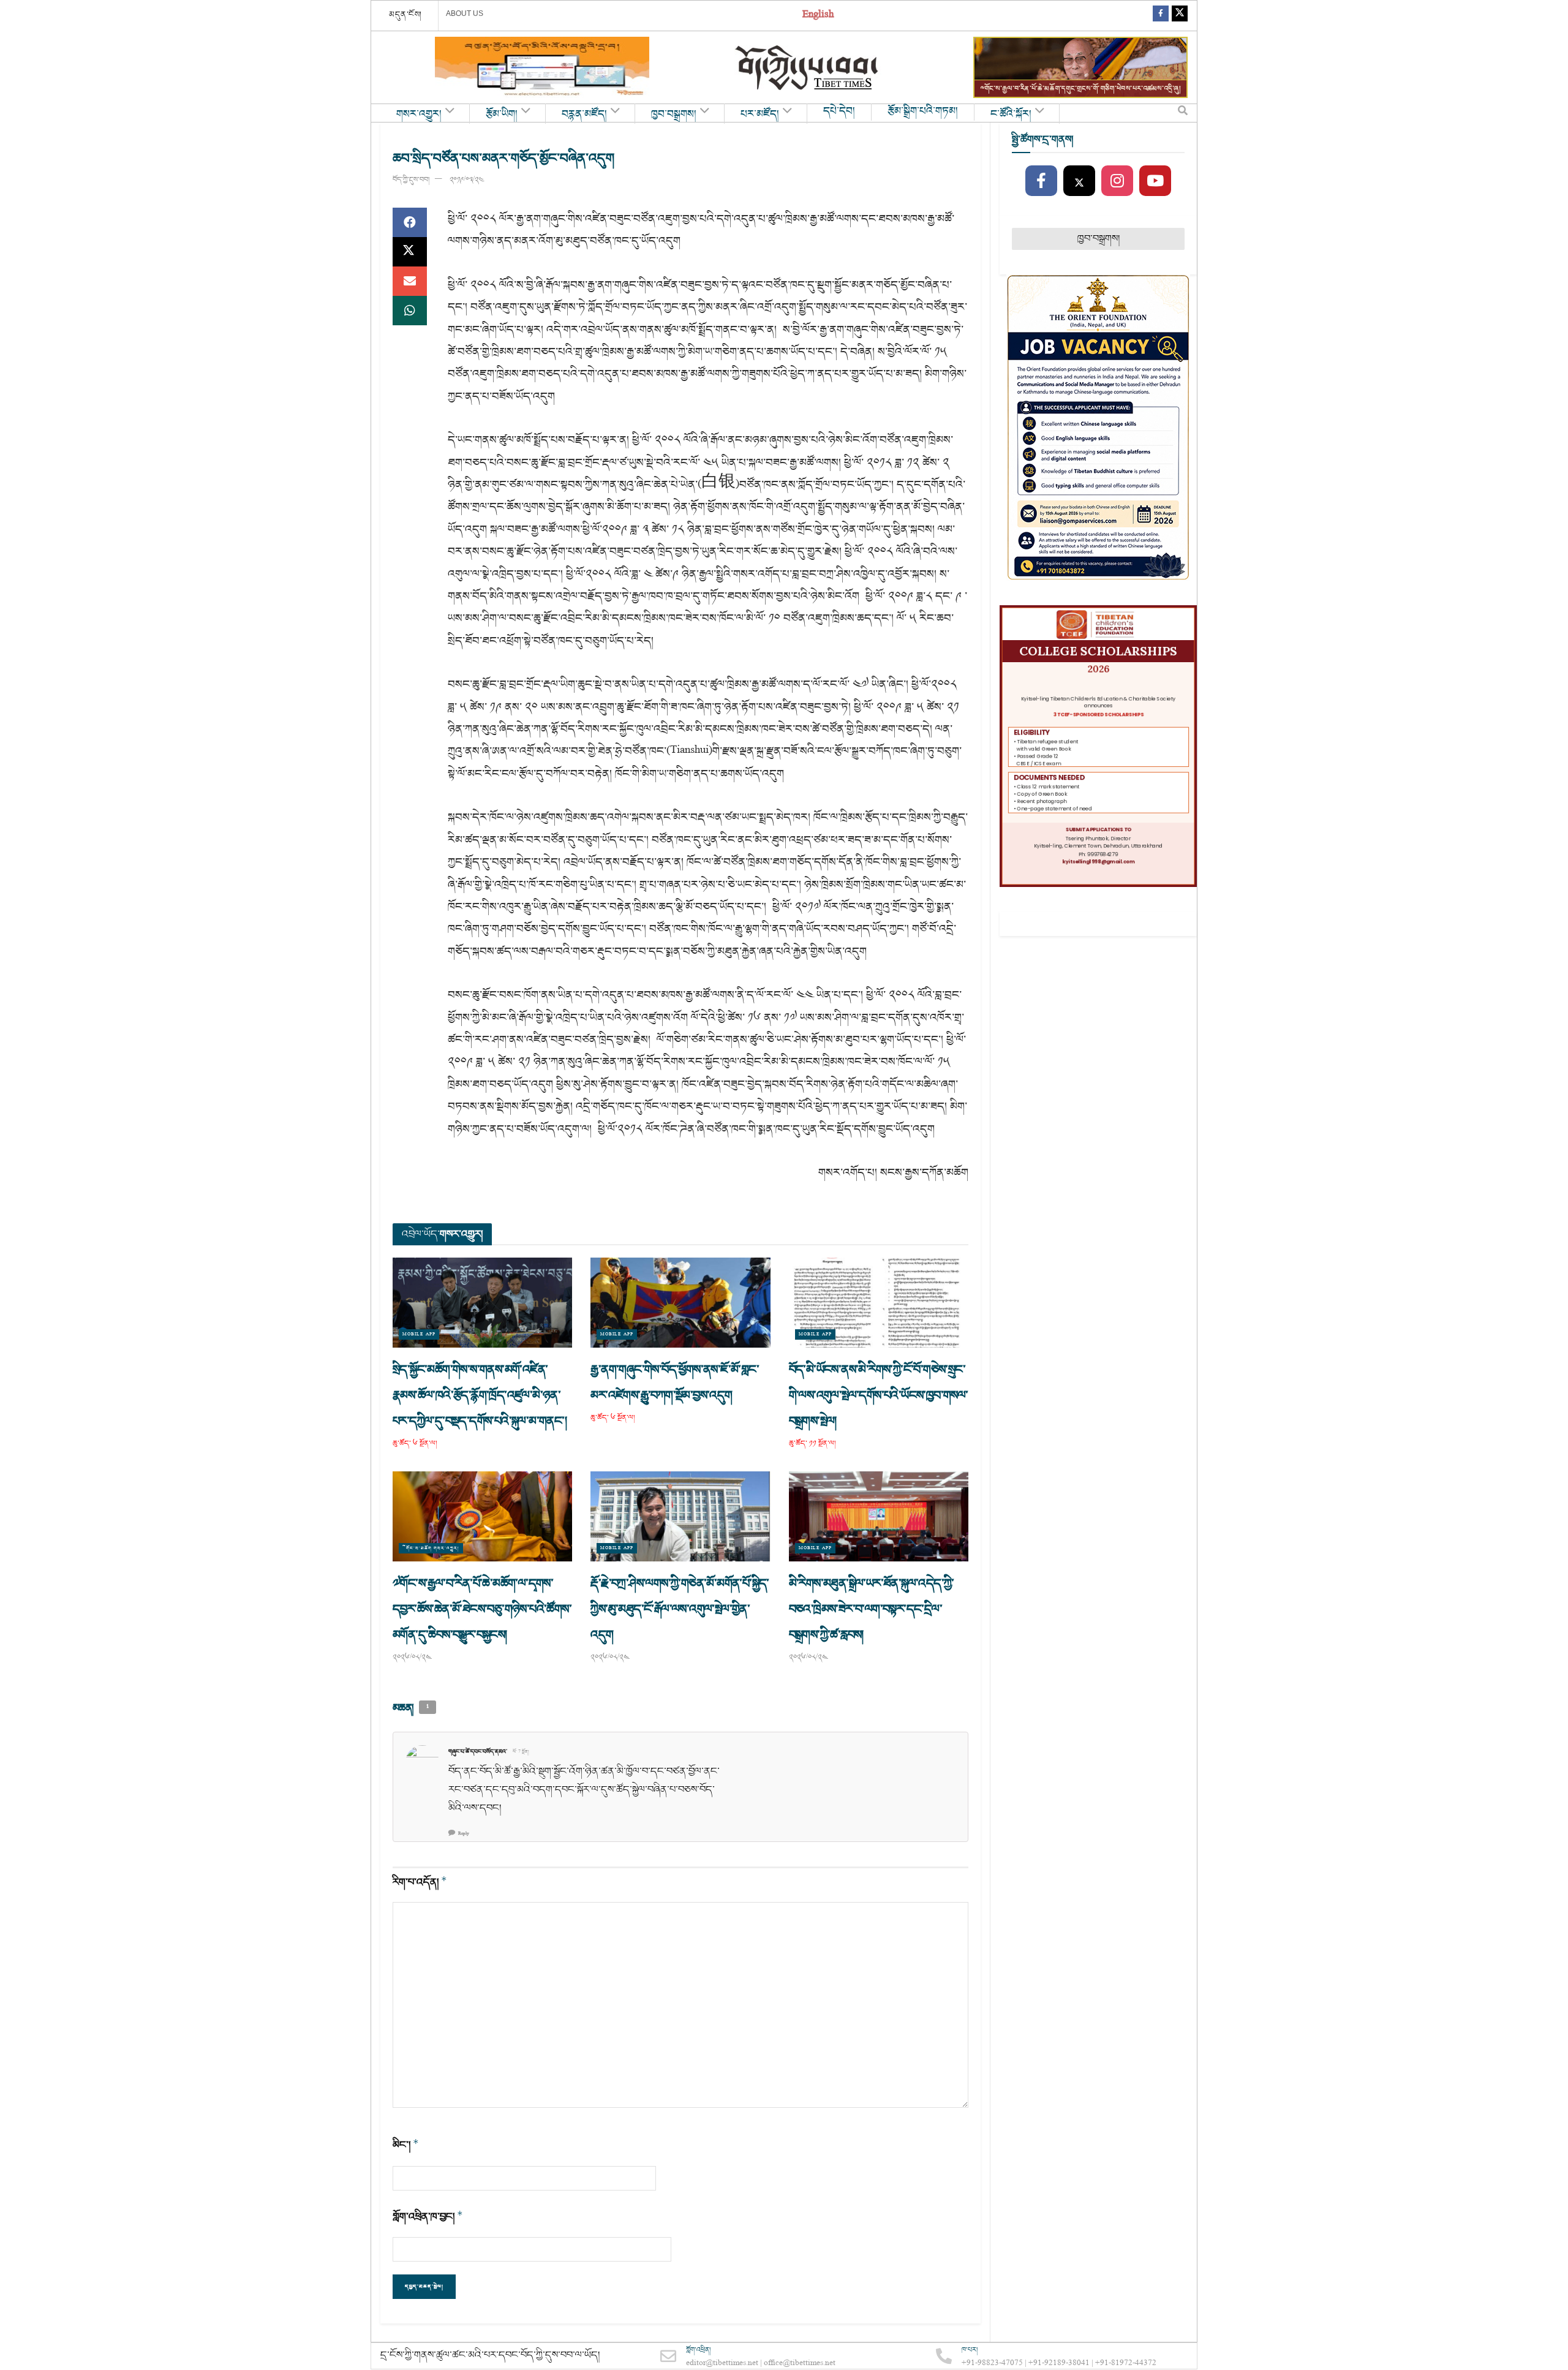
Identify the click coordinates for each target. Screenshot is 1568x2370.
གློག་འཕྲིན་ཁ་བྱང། (428, 2217)
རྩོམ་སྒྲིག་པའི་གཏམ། (923, 111)
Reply (464, 1834)
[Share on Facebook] (410, 222)
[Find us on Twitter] (1180, 16)
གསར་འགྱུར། (419, 115)
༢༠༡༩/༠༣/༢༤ (466, 180)
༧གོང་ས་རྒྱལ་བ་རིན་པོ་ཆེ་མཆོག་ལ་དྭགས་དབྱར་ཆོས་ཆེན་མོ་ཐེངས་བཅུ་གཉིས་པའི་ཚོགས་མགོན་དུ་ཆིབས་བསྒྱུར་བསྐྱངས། (482, 1609)
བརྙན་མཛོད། (584, 115)
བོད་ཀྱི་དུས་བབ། (411, 180)
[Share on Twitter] (410, 252)
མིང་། (406, 2145)
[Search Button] (1183, 113)
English (818, 16)
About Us (465, 13)
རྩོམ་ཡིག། (502, 115)
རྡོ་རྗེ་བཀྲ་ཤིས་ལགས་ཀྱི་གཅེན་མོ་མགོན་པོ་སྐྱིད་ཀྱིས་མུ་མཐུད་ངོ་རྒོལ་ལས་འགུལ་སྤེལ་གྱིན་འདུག (680, 1609)
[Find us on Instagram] (1117, 181)
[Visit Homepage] (808, 68)
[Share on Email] (410, 281)
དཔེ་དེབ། (839, 111)
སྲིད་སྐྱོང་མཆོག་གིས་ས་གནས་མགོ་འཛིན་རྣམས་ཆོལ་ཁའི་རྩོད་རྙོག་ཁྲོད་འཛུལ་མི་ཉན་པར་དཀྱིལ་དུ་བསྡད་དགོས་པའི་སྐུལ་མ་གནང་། (481, 1395)
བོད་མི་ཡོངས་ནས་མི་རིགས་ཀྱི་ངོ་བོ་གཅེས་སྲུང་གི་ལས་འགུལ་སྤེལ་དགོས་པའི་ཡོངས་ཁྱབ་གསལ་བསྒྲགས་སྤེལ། (879, 1395)
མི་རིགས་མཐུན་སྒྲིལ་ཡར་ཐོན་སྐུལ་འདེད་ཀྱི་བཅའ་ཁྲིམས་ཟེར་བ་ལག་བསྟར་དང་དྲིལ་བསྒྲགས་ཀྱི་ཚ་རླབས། (872, 1609)
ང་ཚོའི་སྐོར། (1011, 115)
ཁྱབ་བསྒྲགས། (674, 115)
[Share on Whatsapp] (410, 311)
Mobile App (419, 1334)
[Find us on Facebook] (1161, 16)
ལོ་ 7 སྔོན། (521, 1752)
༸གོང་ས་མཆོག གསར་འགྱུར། (431, 1548)
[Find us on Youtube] (1155, 181)
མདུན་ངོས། (405, 15)
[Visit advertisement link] (542, 67)
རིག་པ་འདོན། (420, 1882)
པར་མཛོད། (760, 115)
